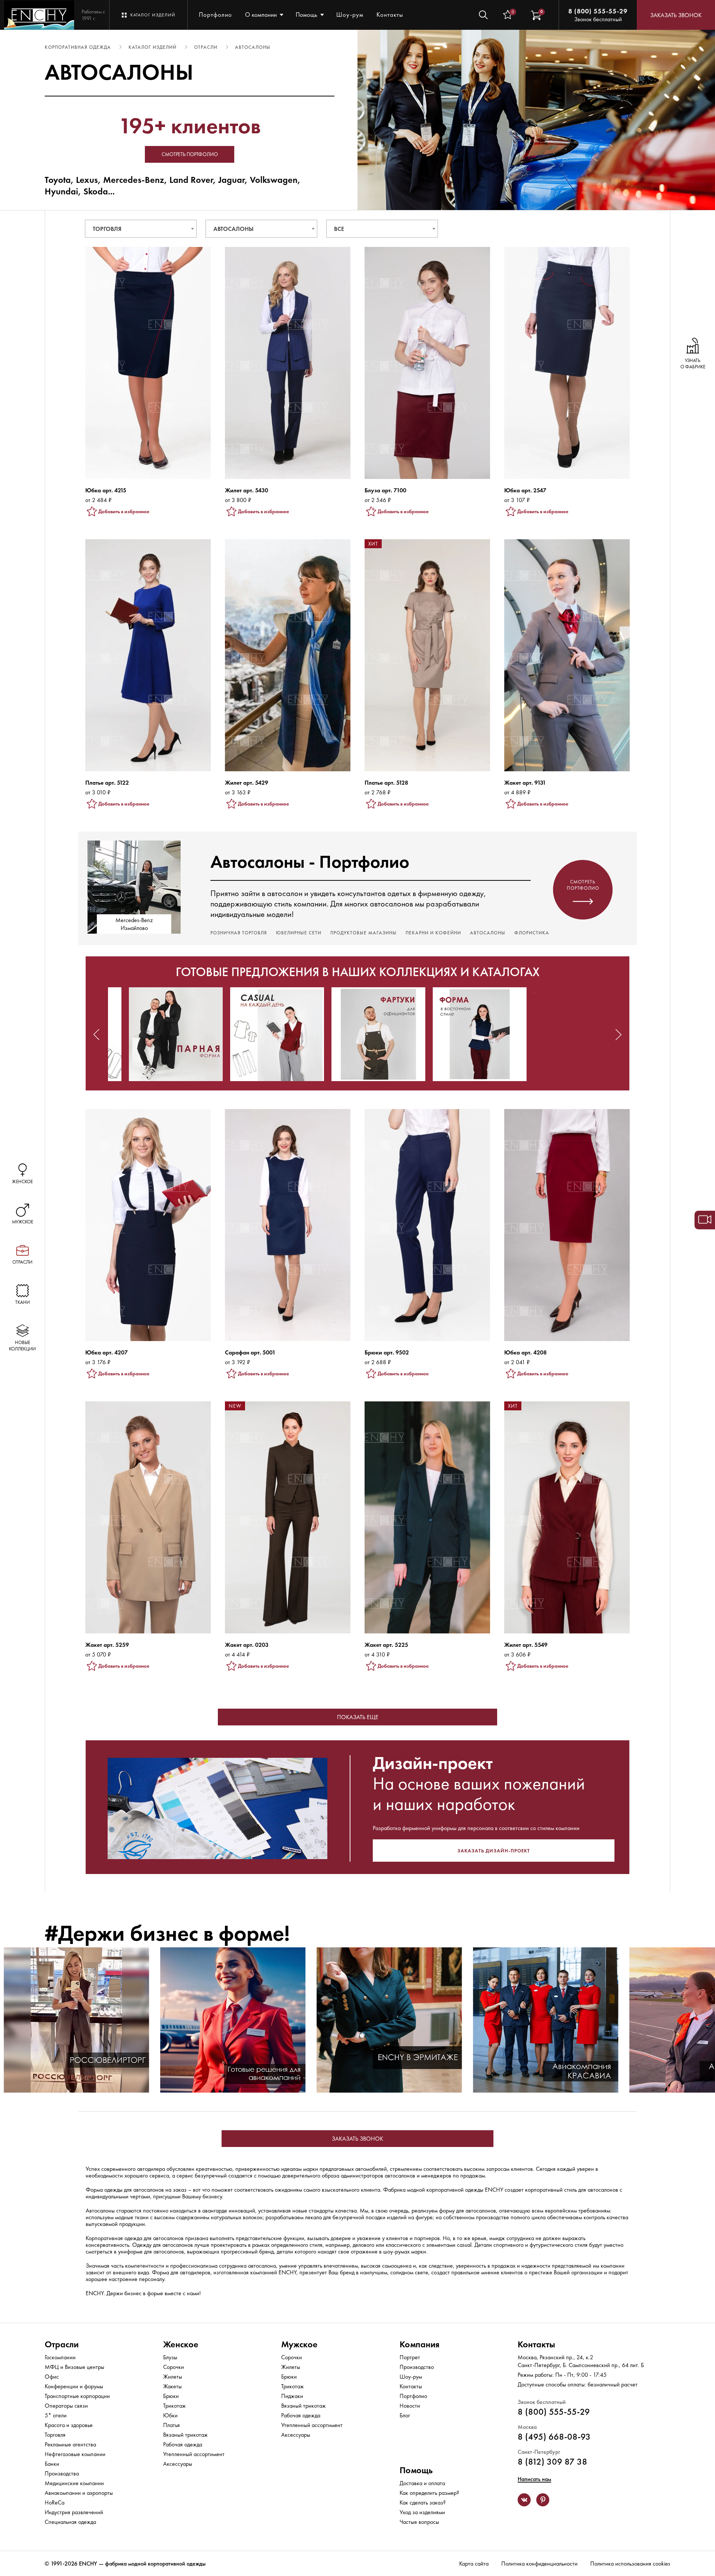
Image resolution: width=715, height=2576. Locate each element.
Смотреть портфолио (190, 154)
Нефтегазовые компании (75, 2454)
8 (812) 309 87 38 (552, 2461)
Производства (62, 2473)
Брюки (171, 2396)
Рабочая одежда (183, 2444)
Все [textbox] (339, 229)
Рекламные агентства (70, 2444)
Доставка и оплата (422, 2483)
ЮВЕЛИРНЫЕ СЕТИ (299, 933)
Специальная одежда (70, 2522)
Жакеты (172, 2386)
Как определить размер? (429, 2493)
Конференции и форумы (74, 2386)
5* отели (56, 2415)
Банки (52, 2464)
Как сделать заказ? (423, 2502)
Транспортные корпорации (77, 2396)
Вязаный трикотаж (185, 2435)
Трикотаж (174, 2406)
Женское (181, 2344)
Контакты (390, 15)
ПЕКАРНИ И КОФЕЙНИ (433, 933)
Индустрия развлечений (74, 2512)
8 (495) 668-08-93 (554, 2437)
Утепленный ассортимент (194, 2454)
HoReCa (55, 2502)
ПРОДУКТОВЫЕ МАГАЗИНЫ (363, 933)
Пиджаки (292, 2396)
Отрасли (62, 2344)
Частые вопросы (419, 2522)
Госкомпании (60, 2357)
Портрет (410, 2357)
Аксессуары (178, 2464)
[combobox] (141, 229)
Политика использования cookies (630, 2564)
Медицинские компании (74, 2483)
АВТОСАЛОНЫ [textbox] (233, 229)
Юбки (170, 2415)
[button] (96, 1035)
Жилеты (173, 2377)
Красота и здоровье (69, 2425)
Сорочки (174, 2367)
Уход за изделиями (422, 2512)
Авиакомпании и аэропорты (79, 2493)
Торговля (55, 2435)
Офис (52, 2377)
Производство (417, 2367)
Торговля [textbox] (107, 229)
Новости (410, 2406)
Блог (405, 2415)
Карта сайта (474, 2564)
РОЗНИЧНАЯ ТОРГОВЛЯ (239, 933)
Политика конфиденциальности (539, 2564)
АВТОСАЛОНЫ (488, 933)
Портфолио (215, 15)
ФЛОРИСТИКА (532, 933)
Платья (171, 2425)
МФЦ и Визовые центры (74, 2367)
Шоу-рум (350, 15)
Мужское (299, 2344)
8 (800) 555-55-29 (598, 11)
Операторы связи (66, 2406)
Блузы (170, 2357)
